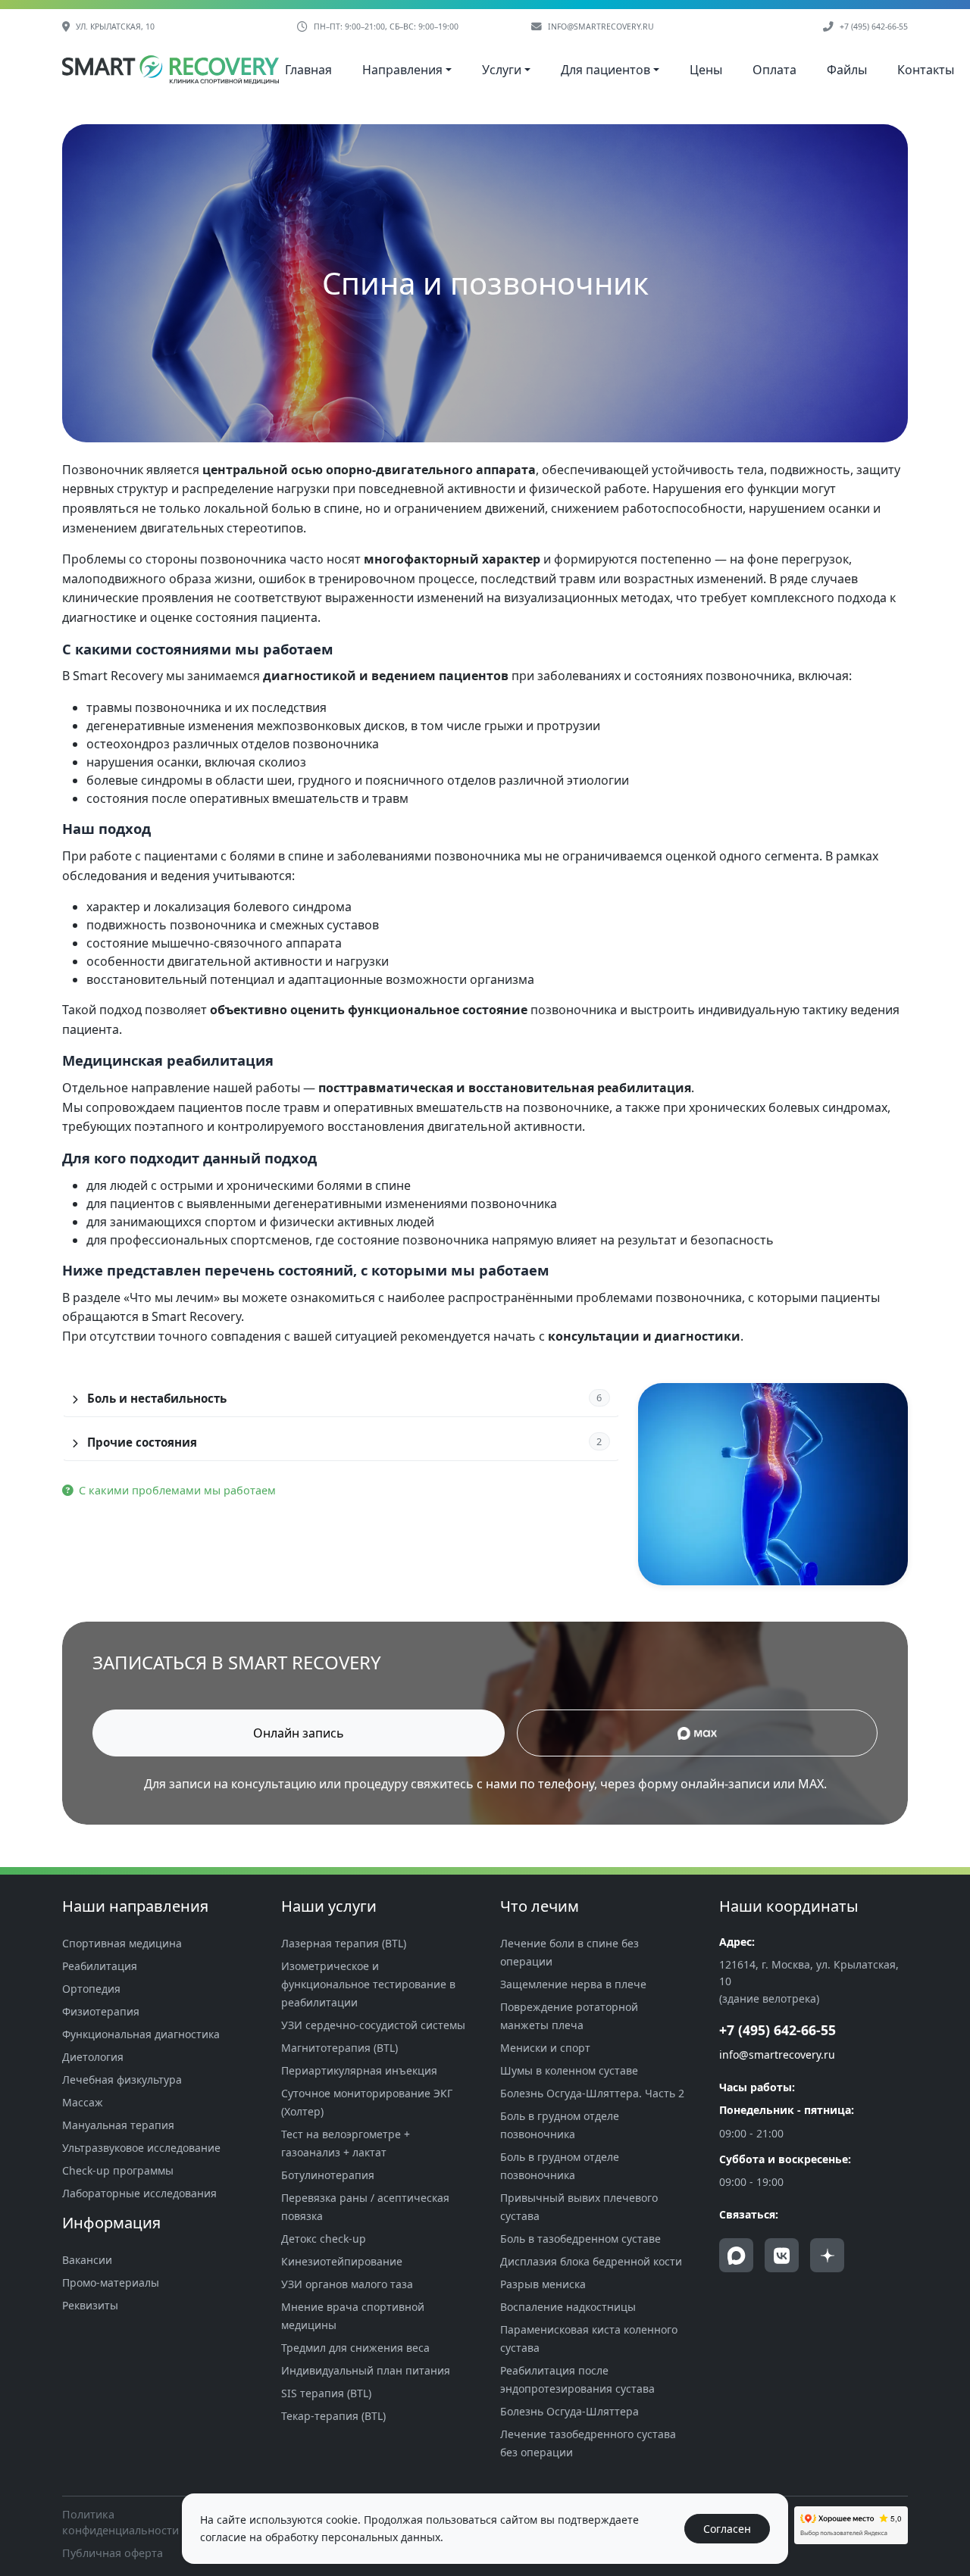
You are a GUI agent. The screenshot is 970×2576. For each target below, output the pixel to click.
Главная (308, 70)
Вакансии (87, 2260)
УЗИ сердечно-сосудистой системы (373, 2025)
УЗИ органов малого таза (347, 2284)
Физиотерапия (101, 2011)
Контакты (926, 70)
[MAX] (736, 2255)
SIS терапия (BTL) (326, 2393)
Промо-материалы (111, 2282)
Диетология (93, 2057)
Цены (706, 70)
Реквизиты (90, 2305)
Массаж (83, 2102)
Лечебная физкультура (122, 2080)
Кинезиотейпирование (342, 2261)
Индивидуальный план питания (366, 2370)
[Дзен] (827, 2255)
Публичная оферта (113, 2553)
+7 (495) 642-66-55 (874, 27)
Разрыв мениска (543, 2284)
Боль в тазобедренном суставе (580, 2239)
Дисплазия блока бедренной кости (591, 2261)
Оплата (774, 70)
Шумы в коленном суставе (569, 2070)
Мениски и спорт (545, 2048)
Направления (402, 70)
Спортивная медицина (122, 1943)
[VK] (782, 2255)
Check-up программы (118, 2170)
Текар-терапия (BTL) (333, 2416)
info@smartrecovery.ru (601, 27)
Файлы (847, 70)
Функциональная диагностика (141, 2034)
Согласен (727, 2529)
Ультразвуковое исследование (141, 2148)
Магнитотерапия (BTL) (339, 2048)
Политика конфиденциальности (120, 2523)
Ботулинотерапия (328, 2175)
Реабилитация (100, 1966)
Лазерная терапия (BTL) (344, 1943)
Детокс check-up (324, 2239)
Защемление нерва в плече (573, 1984)
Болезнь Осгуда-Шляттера (569, 2411)
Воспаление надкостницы (568, 2307)
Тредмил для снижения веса (355, 2348)
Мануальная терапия (118, 2125)
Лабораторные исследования (139, 2193)
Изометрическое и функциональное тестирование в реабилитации (368, 1984)
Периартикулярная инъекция (359, 2070)
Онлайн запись (299, 1733)
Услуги (502, 70)
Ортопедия (91, 1989)
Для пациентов (605, 70)
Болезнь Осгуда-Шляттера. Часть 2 (592, 2093)
